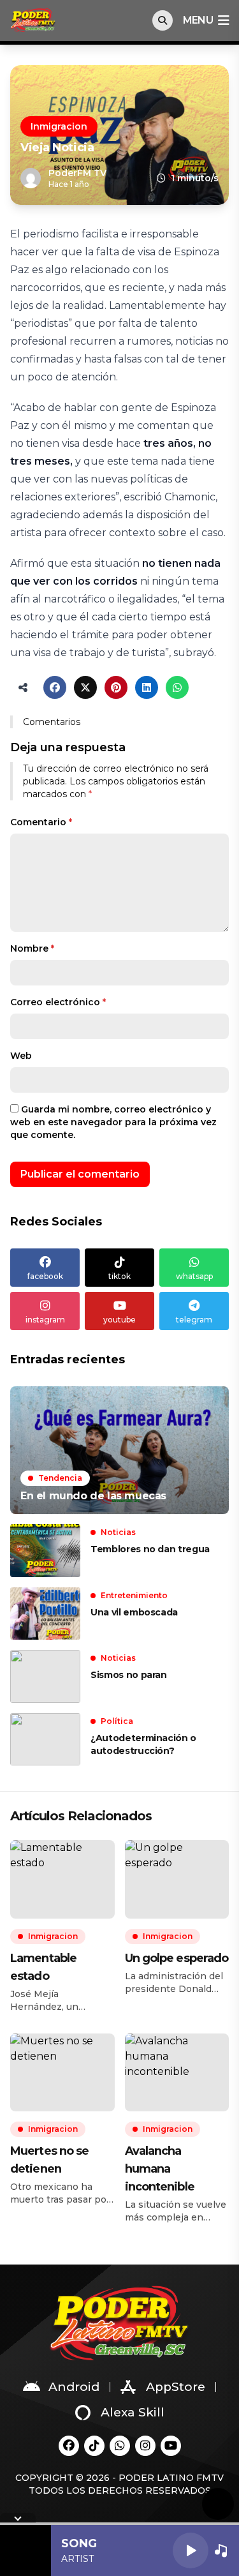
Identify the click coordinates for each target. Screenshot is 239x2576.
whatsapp (194, 1276)
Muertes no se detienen (49, 2160)
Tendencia (60, 1478)
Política (117, 1721)
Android (74, 2387)
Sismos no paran (129, 1675)
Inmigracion (59, 126)
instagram (45, 1320)
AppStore (176, 2387)
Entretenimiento (134, 1595)
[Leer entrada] (119, 1450)
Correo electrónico (58, 1002)
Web (21, 1056)
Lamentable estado (43, 1967)
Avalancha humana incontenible (160, 2169)
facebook (45, 1276)
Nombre (32, 948)
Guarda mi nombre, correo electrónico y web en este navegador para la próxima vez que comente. (113, 1122)
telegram (194, 1320)
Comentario (41, 822)
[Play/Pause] (191, 2550)
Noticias (118, 1532)
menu (198, 20)
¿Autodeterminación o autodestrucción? (143, 1744)
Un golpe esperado (177, 1958)
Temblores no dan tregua (150, 1549)
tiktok (119, 1276)
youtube (119, 1320)
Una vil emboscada (134, 1612)
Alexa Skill (133, 2412)
